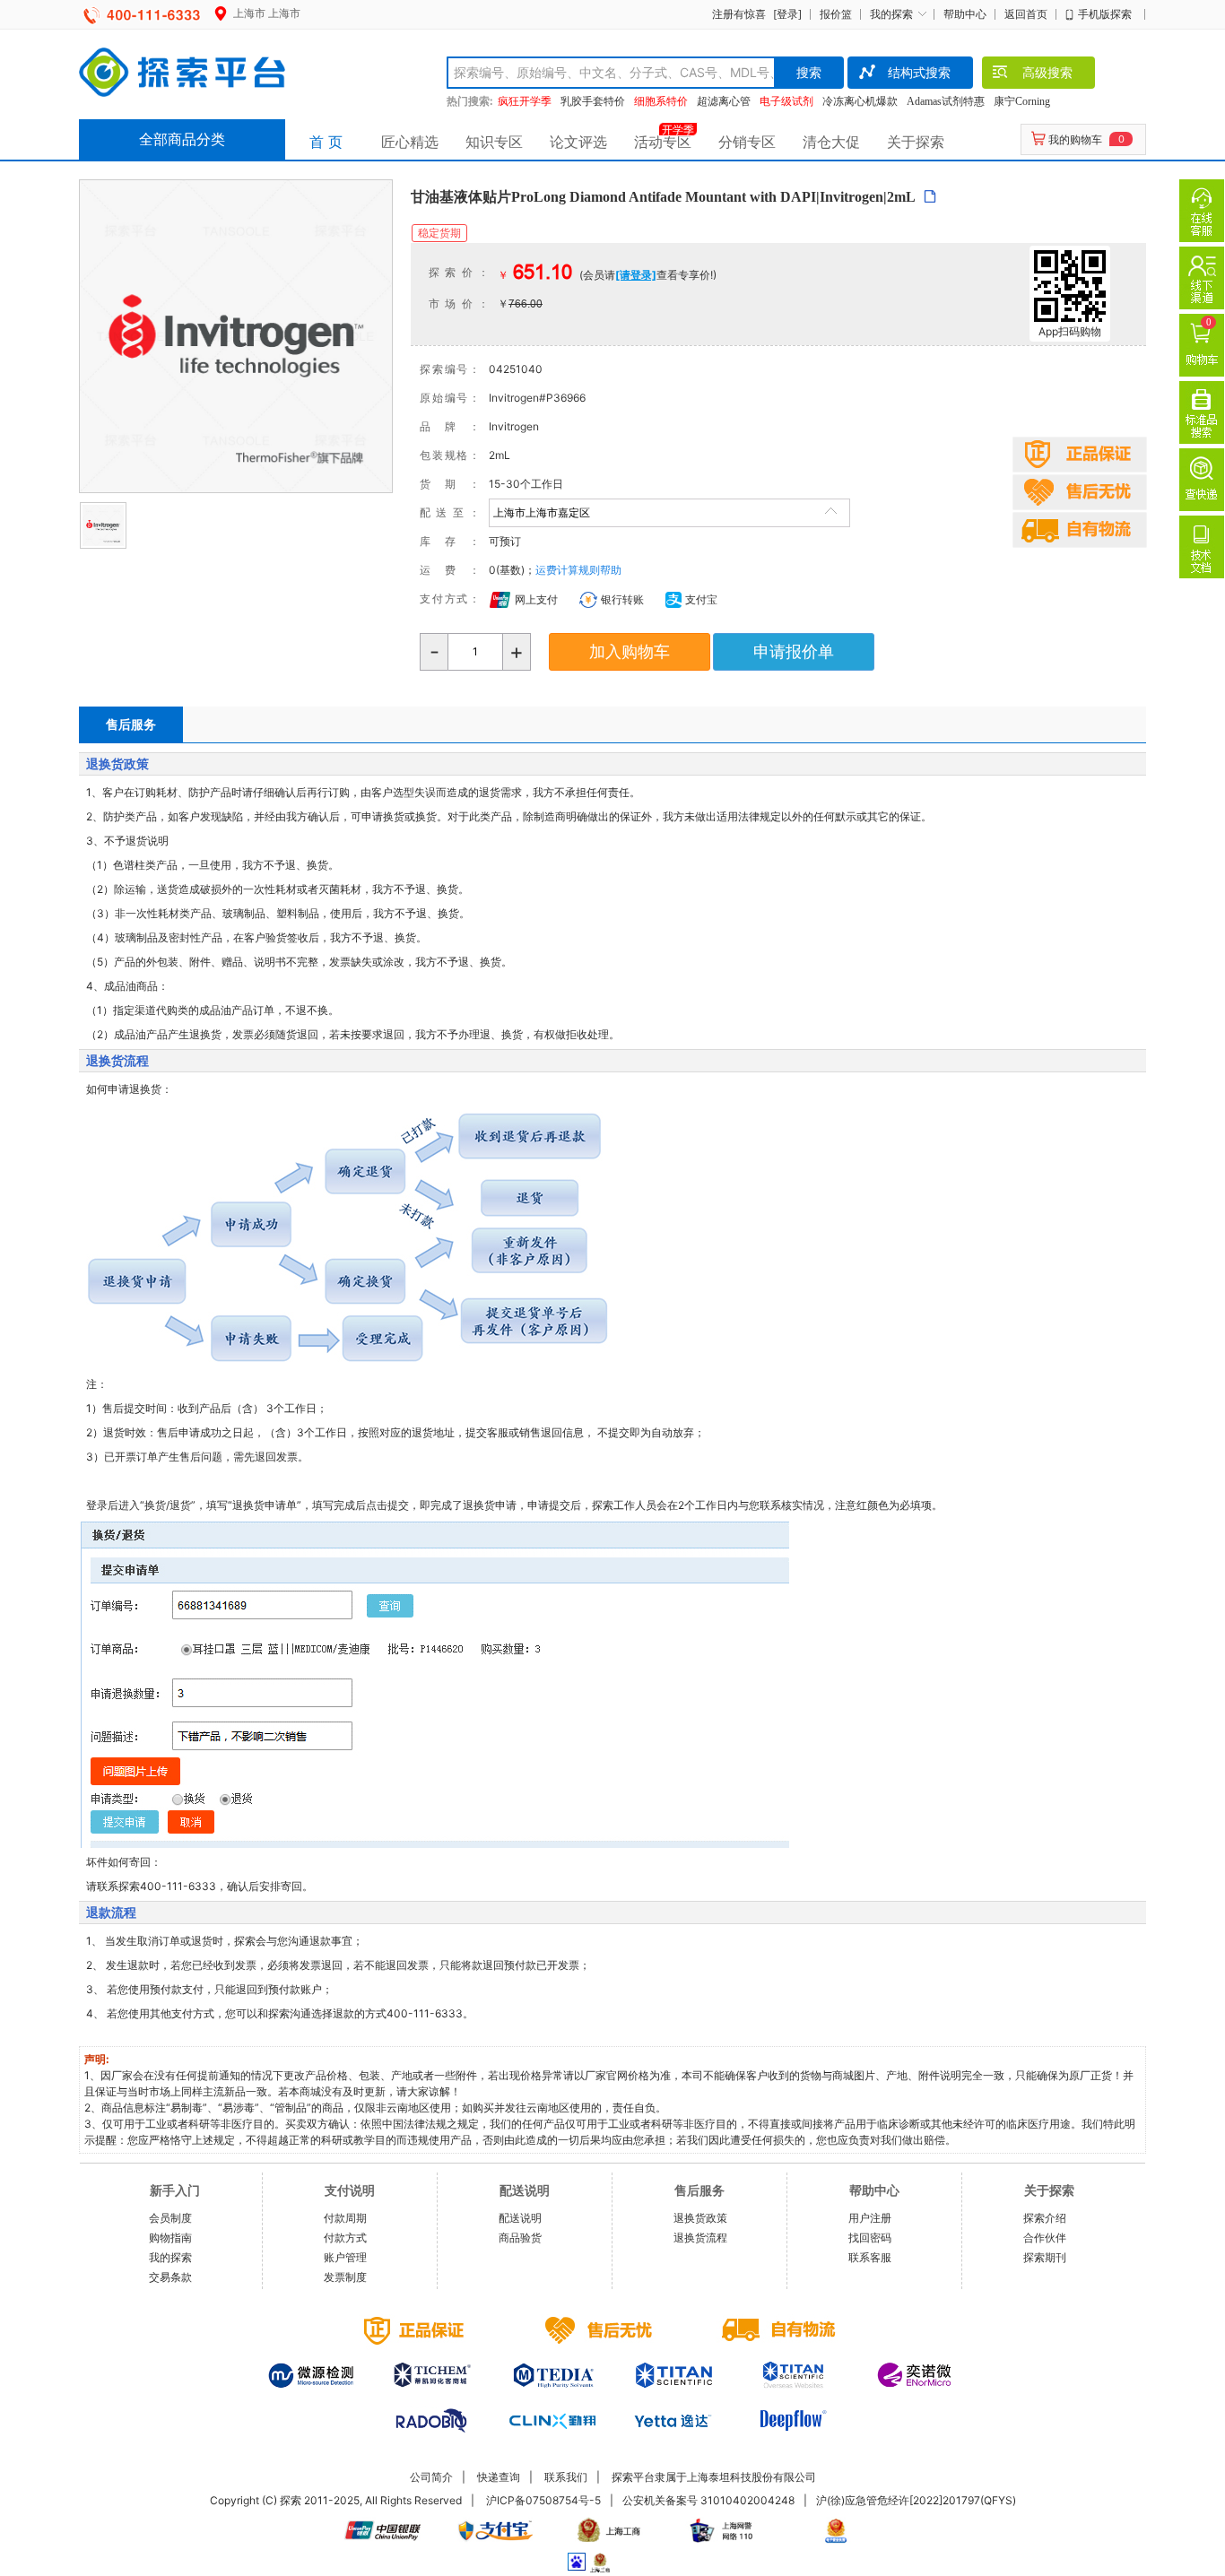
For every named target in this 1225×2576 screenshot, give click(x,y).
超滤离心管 (724, 101)
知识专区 (494, 142)
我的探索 (891, 14)
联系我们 (566, 2477)
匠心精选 (410, 142)
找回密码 (870, 2238)
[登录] (787, 14)
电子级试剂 (786, 101)
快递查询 (499, 2477)
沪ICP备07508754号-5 (543, 2500)
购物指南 (170, 2238)
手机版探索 (1105, 14)
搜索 (809, 72)
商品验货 (520, 2238)
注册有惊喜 (739, 14)
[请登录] (636, 275)
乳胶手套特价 (593, 101)
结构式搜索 (919, 72)
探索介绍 (1045, 2218)
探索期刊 (1045, 2257)
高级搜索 (1047, 72)
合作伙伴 (1045, 2238)
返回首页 (1026, 14)
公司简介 (431, 2477)
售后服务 (131, 724)
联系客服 (870, 2257)
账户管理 (345, 2257)
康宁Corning (1022, 101)
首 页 (326, 142)
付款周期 (345, 2218)
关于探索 (916, 142)
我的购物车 (1075, 139)
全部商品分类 (182, 139)
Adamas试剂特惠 (946, 101)
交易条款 (170, 2277)
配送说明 (520, 2218)
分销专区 (747, 142)
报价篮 (836, 14)
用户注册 (870, 2218)
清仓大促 (831, 142)
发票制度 (345, 2277)
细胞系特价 (661, 101)
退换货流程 (700, 2238)
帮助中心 (965, 14)
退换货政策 (700, 2218)
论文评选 (578, 142)
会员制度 (170, 2218)
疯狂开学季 (525, 101)
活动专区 (663, 142)
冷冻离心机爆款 (860, 101)
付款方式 (345, 2238)
